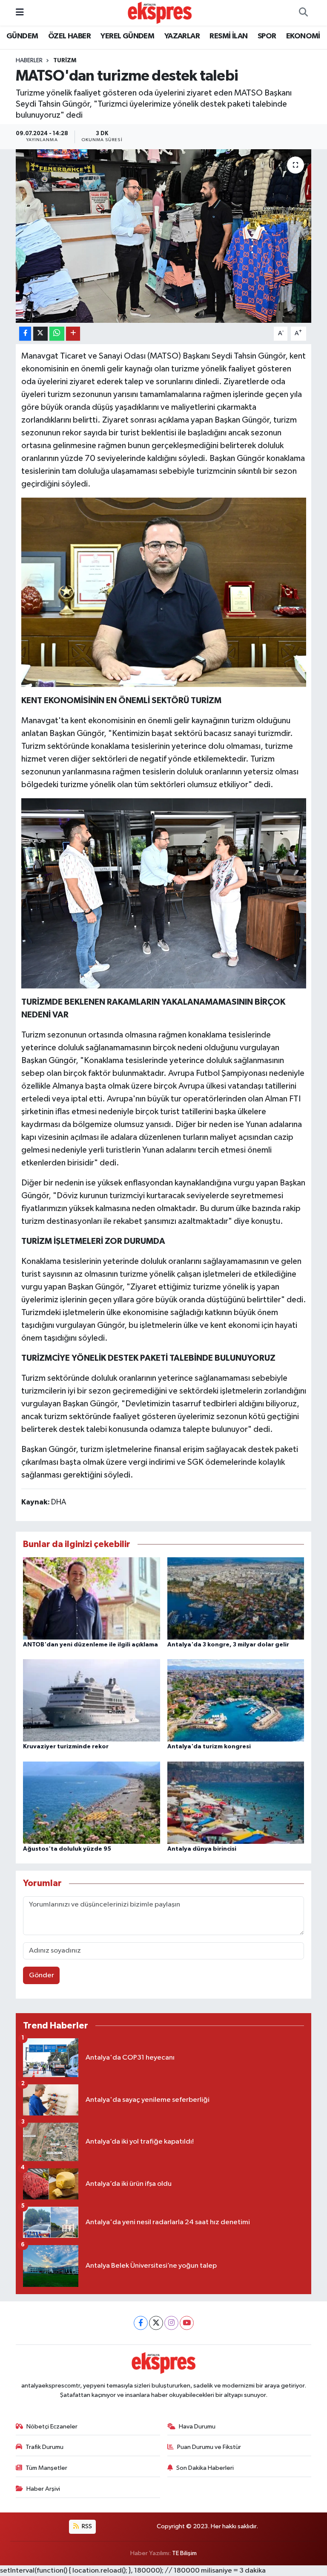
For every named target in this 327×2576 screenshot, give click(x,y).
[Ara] (303, 13)
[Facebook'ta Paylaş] (25, 334)
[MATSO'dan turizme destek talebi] (164, 236)
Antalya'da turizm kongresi (209, 1747)
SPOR (267, 36)
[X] (156, 2323)
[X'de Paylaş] (40, 334)
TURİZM (65, 61)
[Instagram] (171, 2323)
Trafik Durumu (44, 2447)
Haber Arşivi (43, 2489)
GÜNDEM (22, 36)
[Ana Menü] (20, 13)
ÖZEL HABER (69, 36)
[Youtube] (187, 2323)
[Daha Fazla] (73, 334)
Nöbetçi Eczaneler (52, 2427)
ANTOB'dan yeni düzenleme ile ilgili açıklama (90, 1645)
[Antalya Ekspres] (160, 13)
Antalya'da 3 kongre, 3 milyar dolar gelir (228, 1645)
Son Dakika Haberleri (205, 2468)
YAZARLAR (182, 36)
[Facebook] (141, 2323)
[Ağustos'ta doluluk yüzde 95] (92, 1802)
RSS (86, 2526)
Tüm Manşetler (46, 2468)
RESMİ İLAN (228, 36)
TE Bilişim (184, 2553)
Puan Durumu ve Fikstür (209, 2447)
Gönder (42, 1975)
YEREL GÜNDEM (127, 36)
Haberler (29, 61)
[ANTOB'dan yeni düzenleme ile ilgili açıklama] (92, 1598)
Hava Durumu (197, 2427)
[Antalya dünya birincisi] (236, 1802)
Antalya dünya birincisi (202, 1849)
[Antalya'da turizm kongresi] (236, 1700)
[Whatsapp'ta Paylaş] (57, 334)
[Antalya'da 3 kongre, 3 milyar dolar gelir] (236, 1598)
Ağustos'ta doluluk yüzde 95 (67, 1849)
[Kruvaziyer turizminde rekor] (92, 1700)
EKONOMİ (303, 36)
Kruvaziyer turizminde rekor (66, 1747)
